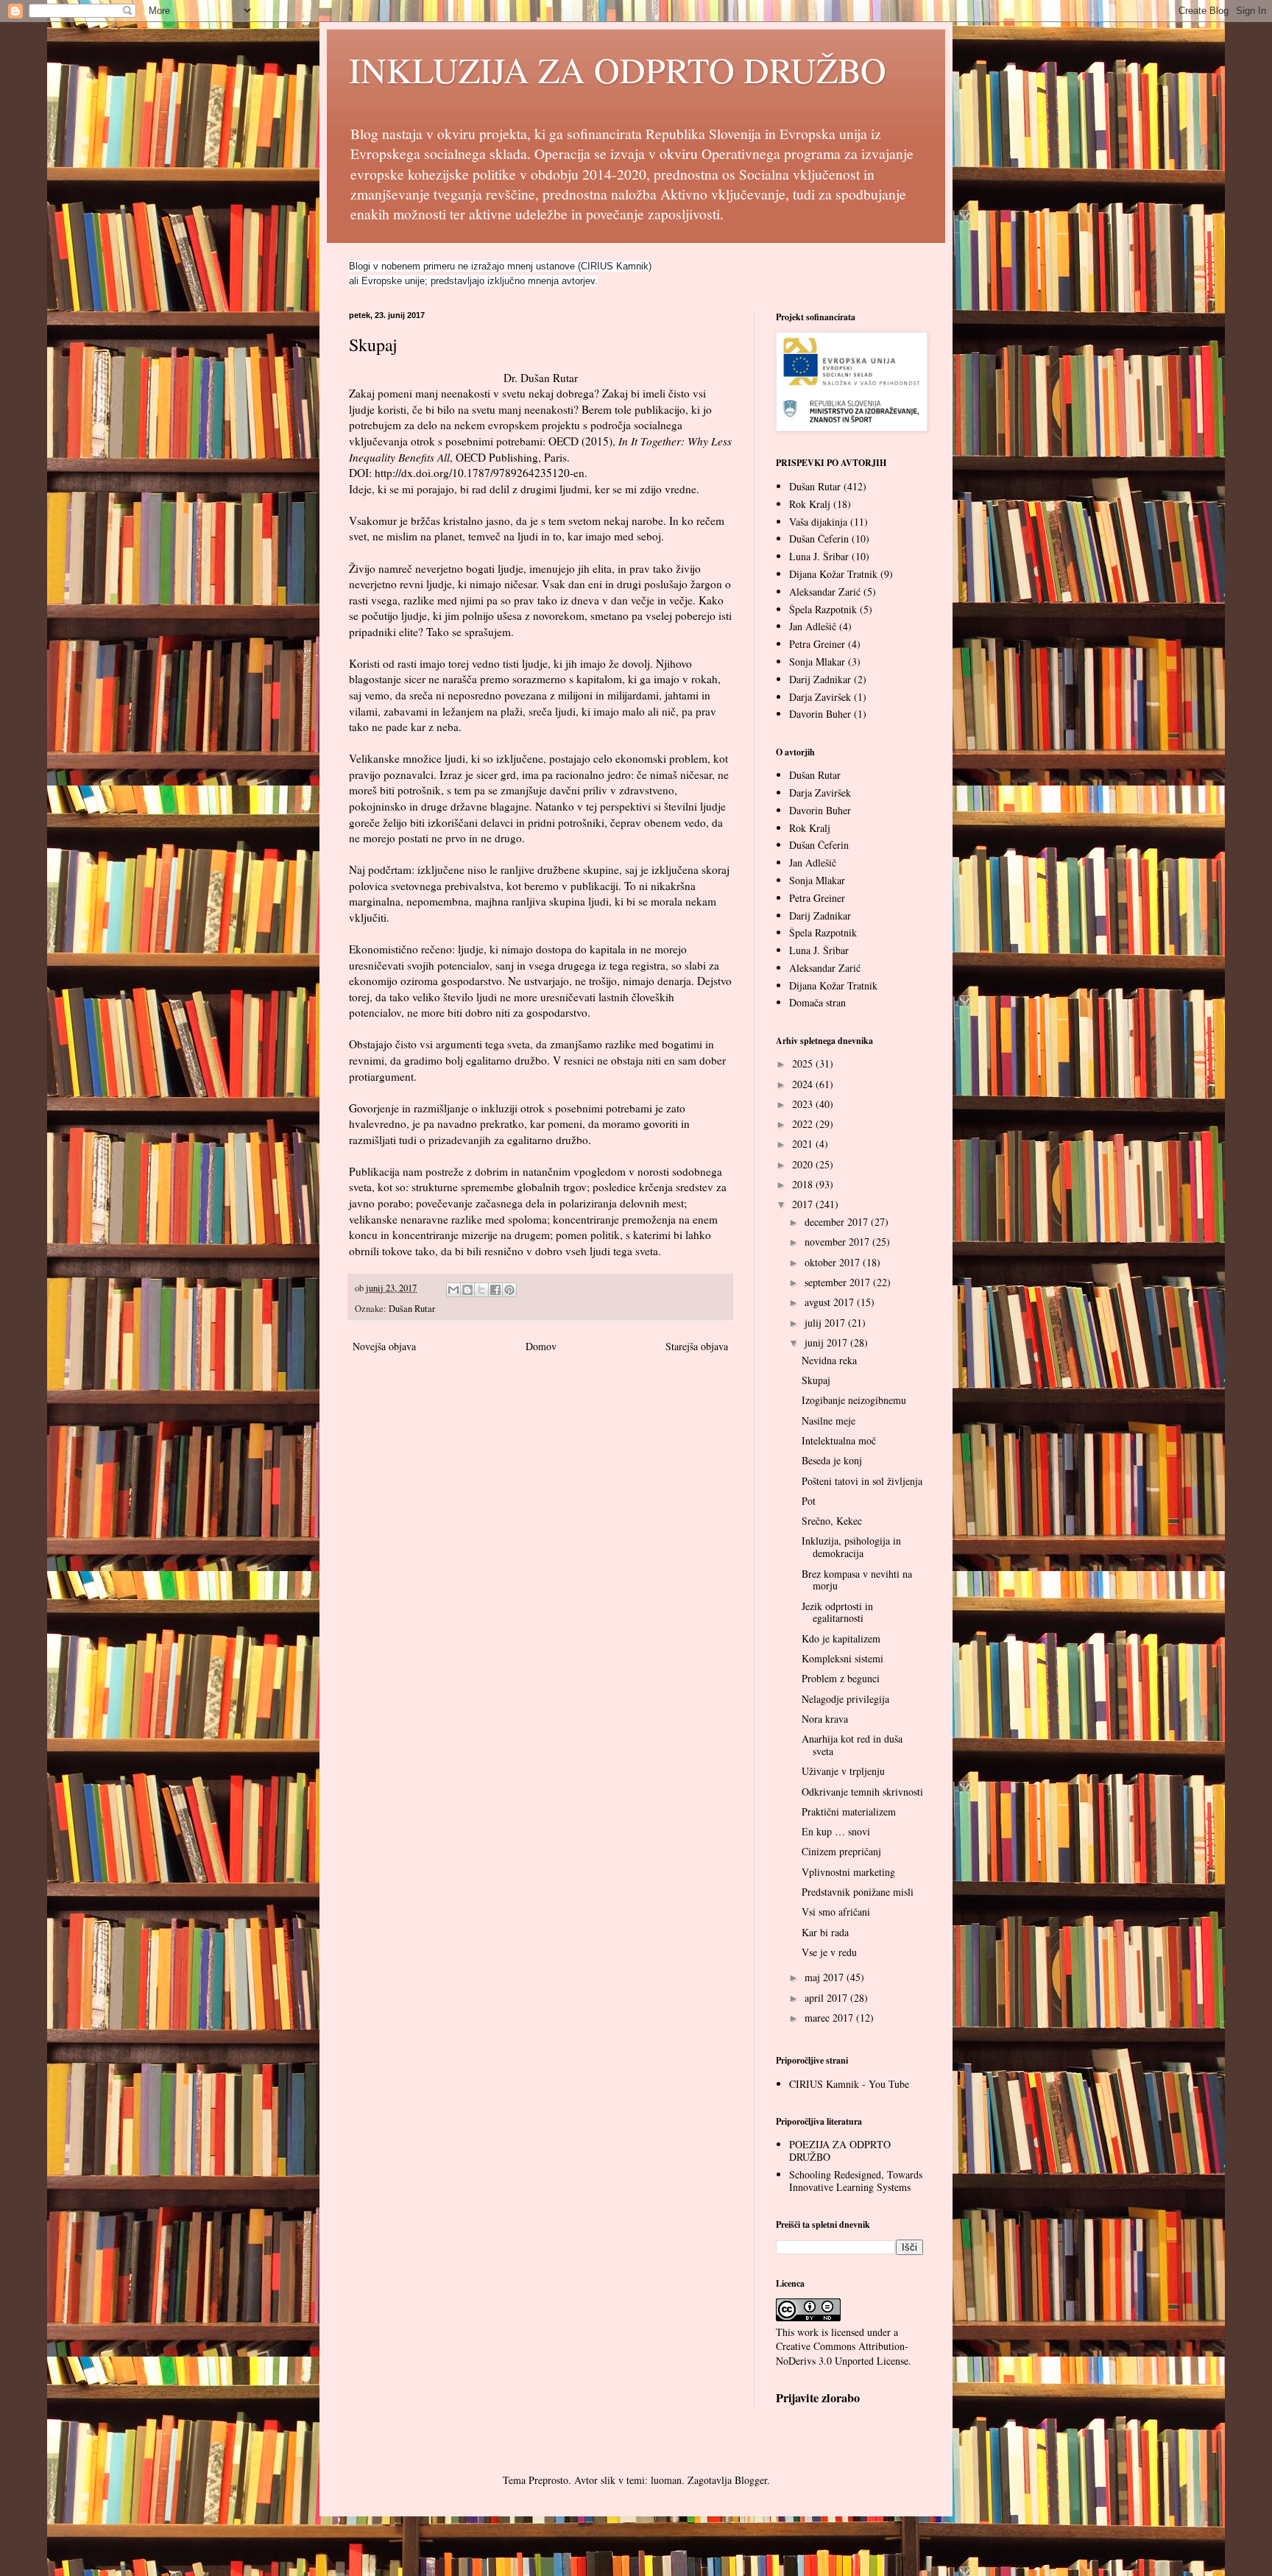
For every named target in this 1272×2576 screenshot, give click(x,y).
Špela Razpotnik (823, 609)
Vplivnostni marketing (848, 1872)
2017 (804, 1204)
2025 (804, 1063)
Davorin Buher (820, 714)
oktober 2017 (834, 1262)
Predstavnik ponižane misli (858, 1892)
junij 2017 (827, 1342)
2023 (804, 1104)
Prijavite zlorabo (818, 2398)
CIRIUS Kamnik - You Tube (849, 2084)
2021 (804, 1144)
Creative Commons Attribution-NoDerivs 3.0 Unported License (842, 2353)
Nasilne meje (828, 1421)
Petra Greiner (817, 644)
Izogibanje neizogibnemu (854, 1400)
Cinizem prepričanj (841, 1851)
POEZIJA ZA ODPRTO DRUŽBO (840, 2150)
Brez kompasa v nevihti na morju (857, 1580)
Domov (541, 1346)
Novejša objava (384, 1346)
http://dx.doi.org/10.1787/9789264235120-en (480, 473)
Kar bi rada (825, 1932)
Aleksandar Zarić (825, 592)
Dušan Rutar (412, 1309)
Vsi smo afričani (836, 1912)
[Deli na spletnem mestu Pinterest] (509, 1290)
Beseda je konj (832, 1460)
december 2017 (838, 1222)
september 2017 (839, 1282)
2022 (804, 1124)
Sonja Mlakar (817, 661)
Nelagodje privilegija (845, 1699)
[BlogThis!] (467, 1290)
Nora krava (825, 1719)
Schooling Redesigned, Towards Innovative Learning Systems (856, 2181)
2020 (804, 1164)
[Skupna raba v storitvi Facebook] (495, 1290)
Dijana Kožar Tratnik (833, 574)
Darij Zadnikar (820, 679)
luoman (666, 2480)
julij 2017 (826, 1323)
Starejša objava (697, 1346)
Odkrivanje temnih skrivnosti (862, 1792)
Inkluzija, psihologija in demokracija (851, 1547)
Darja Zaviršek (820, 697)
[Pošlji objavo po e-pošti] (453, 1290)
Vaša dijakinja (818, 522)
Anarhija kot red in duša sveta (852, 1745)
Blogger (751, 2480)
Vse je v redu (829, 1952)
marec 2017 (830, 2018)
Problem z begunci (841, 1678)
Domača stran (817, 1002)
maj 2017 (826, 1977)
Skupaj (816, 1380)
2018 (804, 1184)
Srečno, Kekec (832, 1521)
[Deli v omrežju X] (481, 1290)
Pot (809, 1501)
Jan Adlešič (813, 626)
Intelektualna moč (839, 1440)
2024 (804, 1084)
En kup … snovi (836, 1831)
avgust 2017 (831, 1302)
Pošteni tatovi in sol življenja (862, 1481)
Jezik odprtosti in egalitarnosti (837, 1612)
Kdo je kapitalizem (841, 1638)
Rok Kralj (810, 504)
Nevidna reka (829, 1360)
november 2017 (838, 1242)
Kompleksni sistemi (842, 1658)
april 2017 (827, 1998)
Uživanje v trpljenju (843, 1771)
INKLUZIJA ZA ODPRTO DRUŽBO (618, 69)
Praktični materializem (849, 1811)
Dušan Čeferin (819, 539)
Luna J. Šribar (819, 556)
